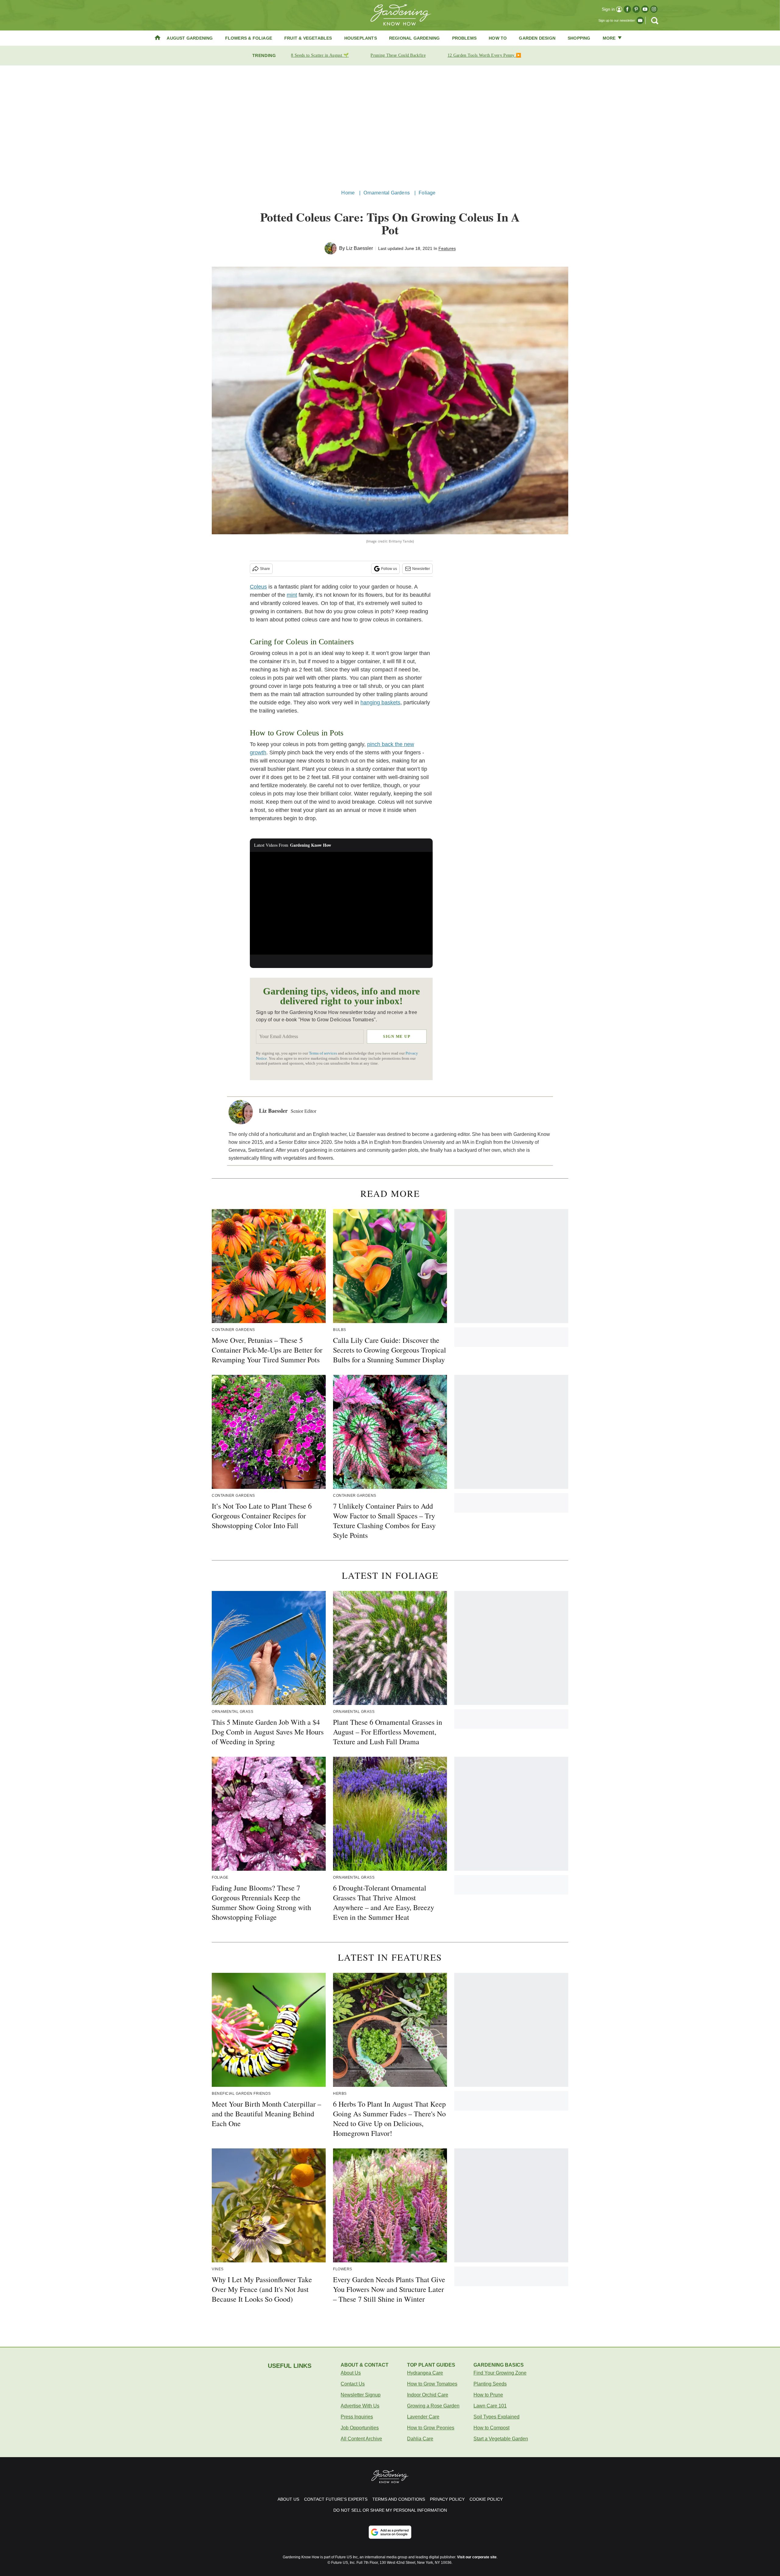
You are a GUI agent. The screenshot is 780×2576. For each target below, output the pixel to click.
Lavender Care (423, 2417)
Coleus (258, 587)
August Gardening (190, 38)
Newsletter (421, 569)
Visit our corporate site (477, 2557)
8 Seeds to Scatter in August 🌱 (320, 55)
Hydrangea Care (425, 2373)
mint (292, 595)
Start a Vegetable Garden (501, 2439)
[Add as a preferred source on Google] (390, 2532)
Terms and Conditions (399, 2499)
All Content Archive (361, 2439)
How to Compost (491, 2428)
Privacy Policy (447, 2499)
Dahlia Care (420, 2439)
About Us (351, 2373)
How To (498, 38)
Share (265, 569)
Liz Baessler (360, 248)
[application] (341, 903)
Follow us (389, 569)
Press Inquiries (357, 2417)
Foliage (427, 193)
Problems (464, 38)
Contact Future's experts (336, 2499)
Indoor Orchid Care (428, 2395)
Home (348, 193)
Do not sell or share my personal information (390, 2510)
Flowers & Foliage (249, 38)
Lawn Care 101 (490, 2406)
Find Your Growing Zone (500, 2373)
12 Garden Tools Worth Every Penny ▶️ (484, 55)
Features (447, 248)
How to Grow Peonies (431, 2428)
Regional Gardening (415, 38)
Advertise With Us (360, 2406)
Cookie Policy (486, 2499)
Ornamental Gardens (387, 193)
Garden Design (537, 38)
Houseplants (361, 38)
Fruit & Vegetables (308, 38)
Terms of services (323, 1053)
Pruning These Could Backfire (398, 55)
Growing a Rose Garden (433, 2406)
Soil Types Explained (496, 2417)
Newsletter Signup (361, 2395)
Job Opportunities (360, 2428)
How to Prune (488, 2395)
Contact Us (353, 2384)
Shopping (579, 38)
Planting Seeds (490, 2384)
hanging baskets (380, 703)
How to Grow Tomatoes (432, 2384)
